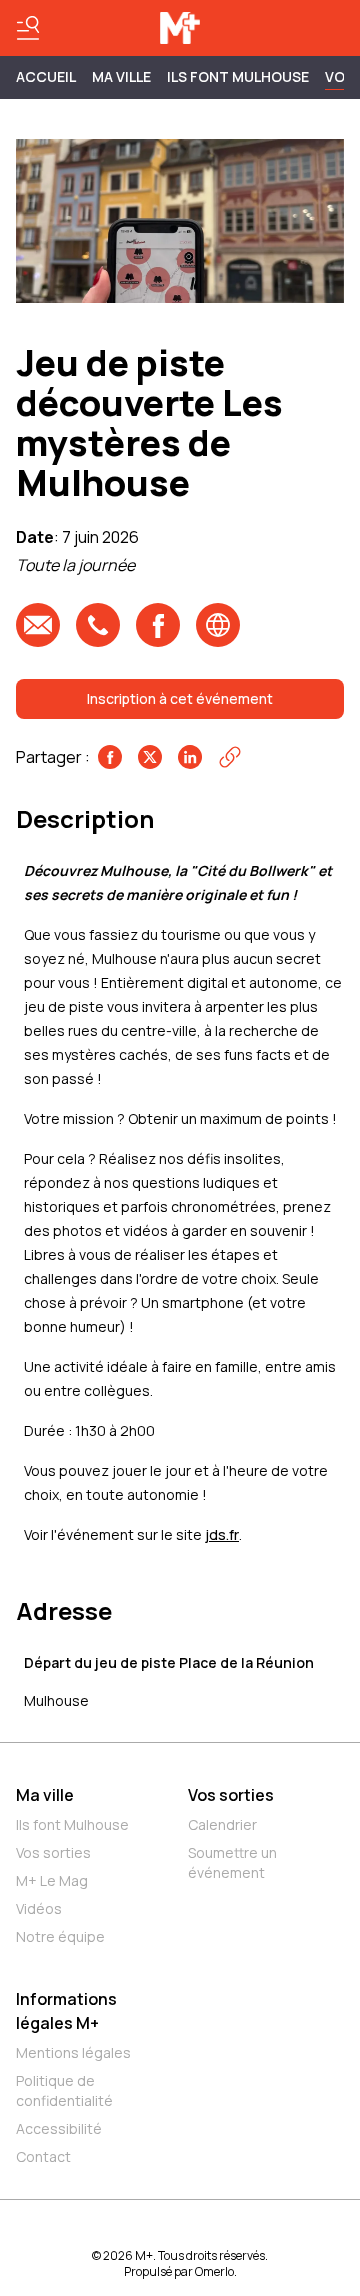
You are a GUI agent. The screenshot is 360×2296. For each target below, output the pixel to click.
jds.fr (222, 1534)
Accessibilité (59, 2128)
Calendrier (222, 1824)
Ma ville (45, 1795)
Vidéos (39, 1908)
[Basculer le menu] (28, 28)
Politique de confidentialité (64, 2090)
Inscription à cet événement (180, 698)
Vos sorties (53, 1852)
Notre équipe (60, 1936)
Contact (43, 2156)
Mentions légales (73, 2052)
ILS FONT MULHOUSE (238, 76)
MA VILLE (121, 76)
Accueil (46, 76)
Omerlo (214, 2271)
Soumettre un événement (232, 1862)
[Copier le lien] (230, 757)
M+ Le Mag (52, 1880)
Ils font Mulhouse (72, 1824)
